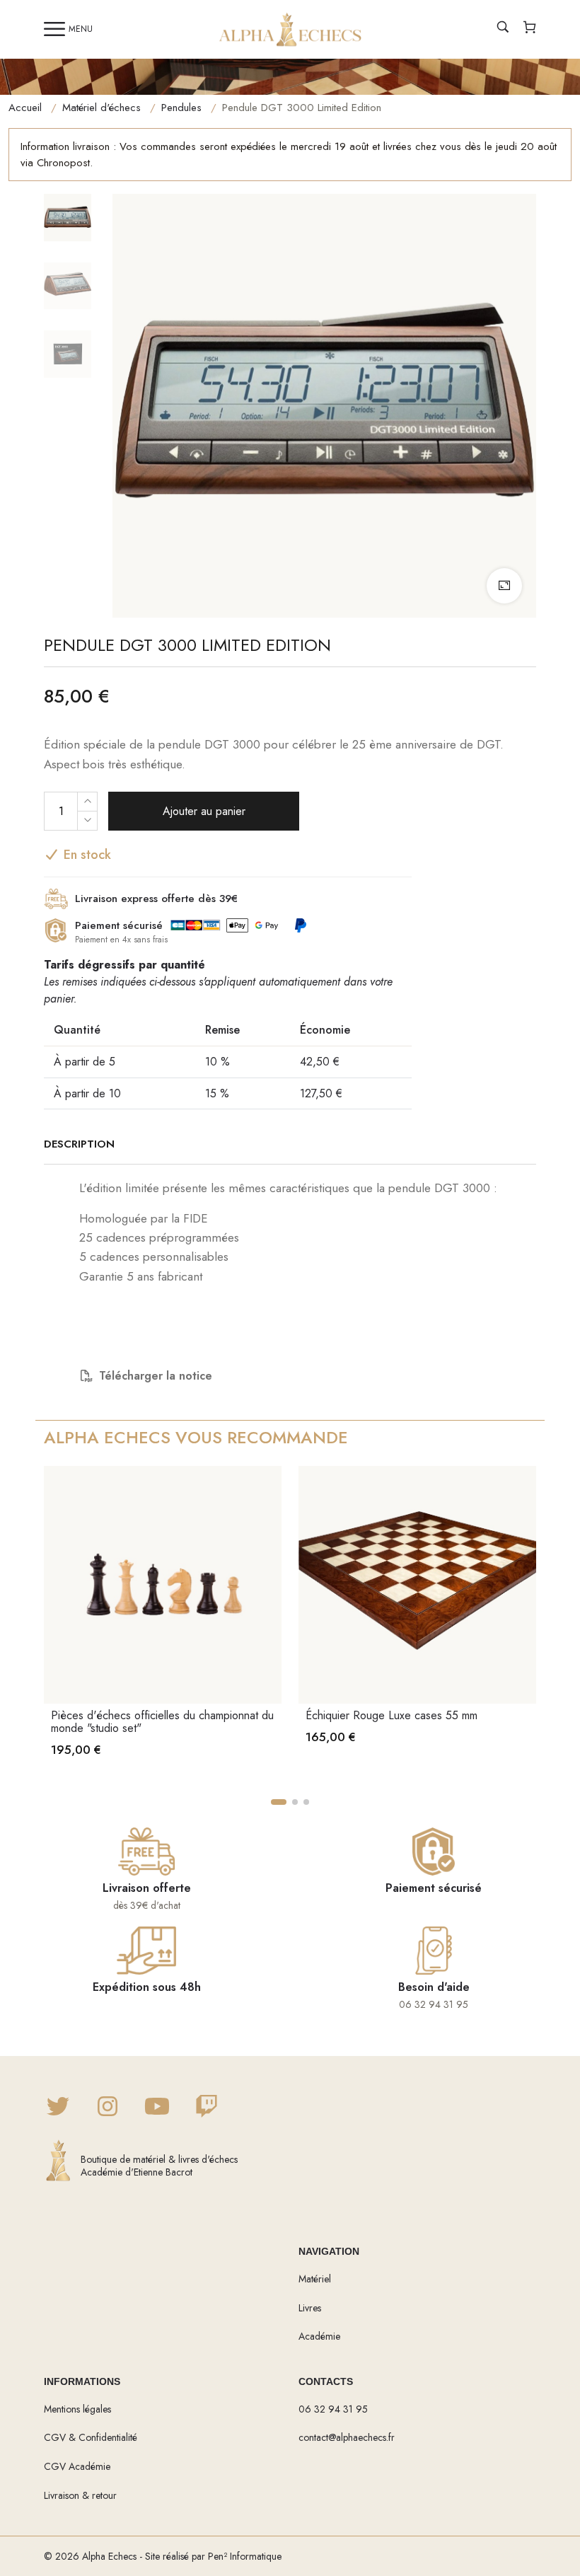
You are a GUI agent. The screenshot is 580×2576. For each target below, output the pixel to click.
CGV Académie (77, 2466)
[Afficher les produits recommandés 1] (279, 1802)
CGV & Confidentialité (91, 2437)
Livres (310, 2308)
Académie (319, 2336)
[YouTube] (157, 2108)
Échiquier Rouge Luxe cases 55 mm (391, 1715)
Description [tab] (79, 1144)
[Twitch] (207, 2108)
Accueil (25, 108)
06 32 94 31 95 (333, 2409)
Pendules (181, 108)
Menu (81, 29)
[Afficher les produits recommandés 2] (295, 1802)
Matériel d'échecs (101, 108)
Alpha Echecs (109, 2556)
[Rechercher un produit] (503, 29)
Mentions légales (77, 2409)
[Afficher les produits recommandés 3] (306, 1802)
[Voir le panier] (530, 29)
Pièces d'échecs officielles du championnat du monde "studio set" (162, 1722)
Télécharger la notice (156, 1376)
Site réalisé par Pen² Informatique (213, 2556)
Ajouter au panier (204, 811)
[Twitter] (58, 2108)
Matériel (315, 2279)
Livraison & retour (80, 2495)
